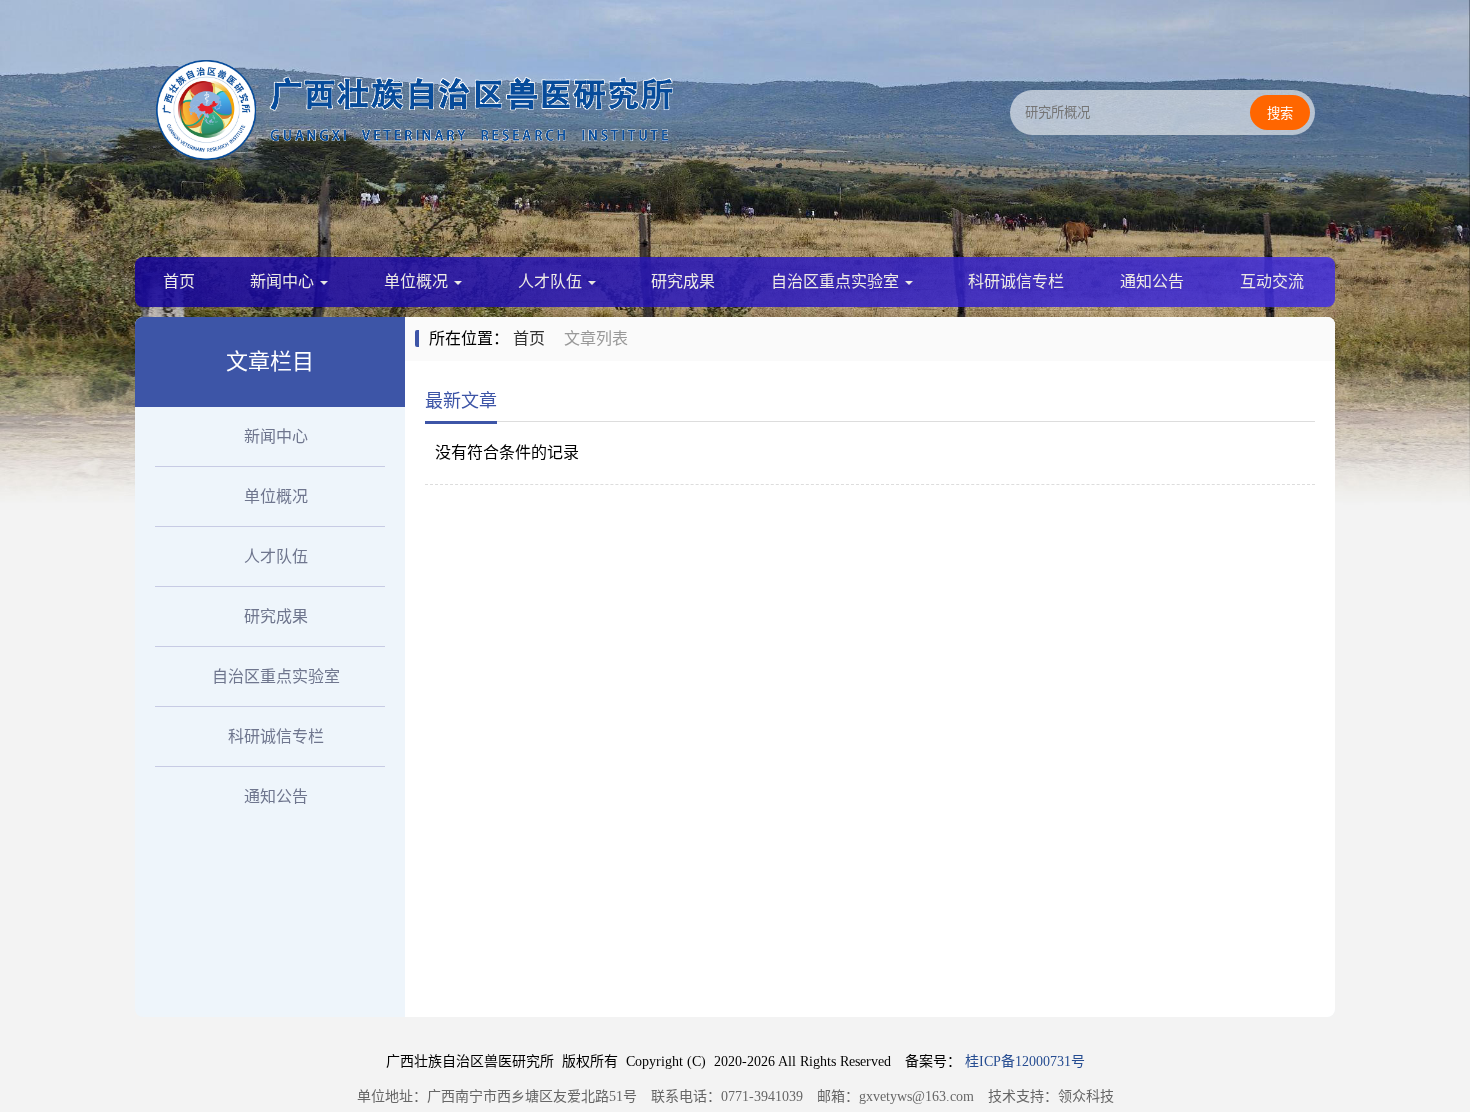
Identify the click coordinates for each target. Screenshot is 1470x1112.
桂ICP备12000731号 (1025, 1061)
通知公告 (1152, 281)
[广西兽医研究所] (415, 154)
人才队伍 (552, 281)
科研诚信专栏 (1016, 281)
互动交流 (1272, 281)
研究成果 (683, 281)
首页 (179, 281)
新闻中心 (284, 281)
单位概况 (418, 281)
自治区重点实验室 (837, 281)
